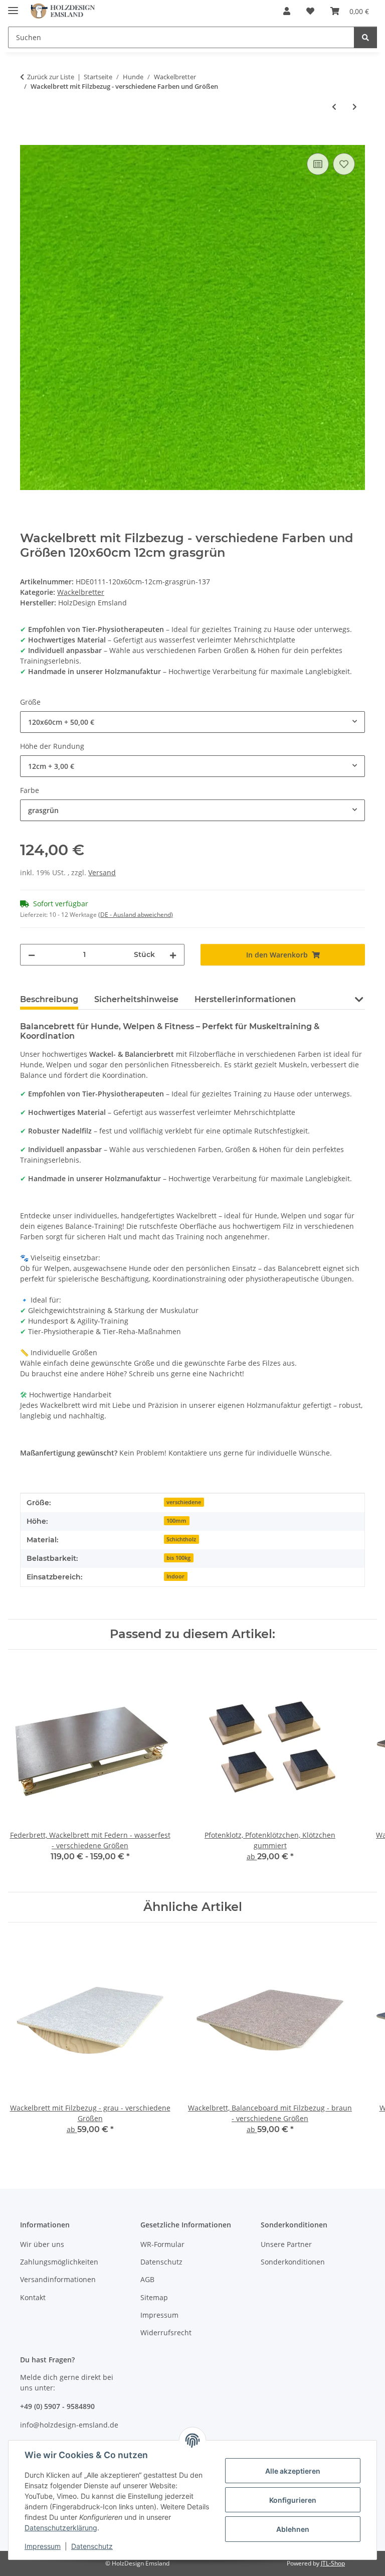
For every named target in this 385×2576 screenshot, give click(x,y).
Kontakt (33, 2297)
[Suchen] (365, 37)
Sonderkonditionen (293, 2262)
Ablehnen (293, 2529)
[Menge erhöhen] (173, 955)
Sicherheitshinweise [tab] (136, 999)
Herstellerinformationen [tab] (245, 999)
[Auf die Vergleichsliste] (318, 164)
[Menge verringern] (32, 955)
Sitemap (154, 2297)
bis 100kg (178, 1558)
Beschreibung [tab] (49, 999)
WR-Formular (162, 2244)
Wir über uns (42, 2244)
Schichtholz (181, 1539)
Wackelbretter (81, 592)
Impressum (43, 2546)
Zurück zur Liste (51, 77)
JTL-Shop (333, 2563)
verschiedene (184, 1502)
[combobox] (192, 722)
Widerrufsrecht (166, 2332)
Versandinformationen (58, 2279)
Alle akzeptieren (293, 2471)
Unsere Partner (286, 2244)
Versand (102, 872)
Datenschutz (92, 2546)
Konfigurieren (293, 2500)
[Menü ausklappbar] (13, 6)
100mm (176, 1521)
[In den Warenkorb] (28, 139)
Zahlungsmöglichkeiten (59, 2262)
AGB (147, 2279)
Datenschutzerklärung (61, 2528)
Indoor (175, 1576)
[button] (287, 11)
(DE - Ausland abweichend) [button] (136, 915)
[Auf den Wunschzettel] (344, 164)
